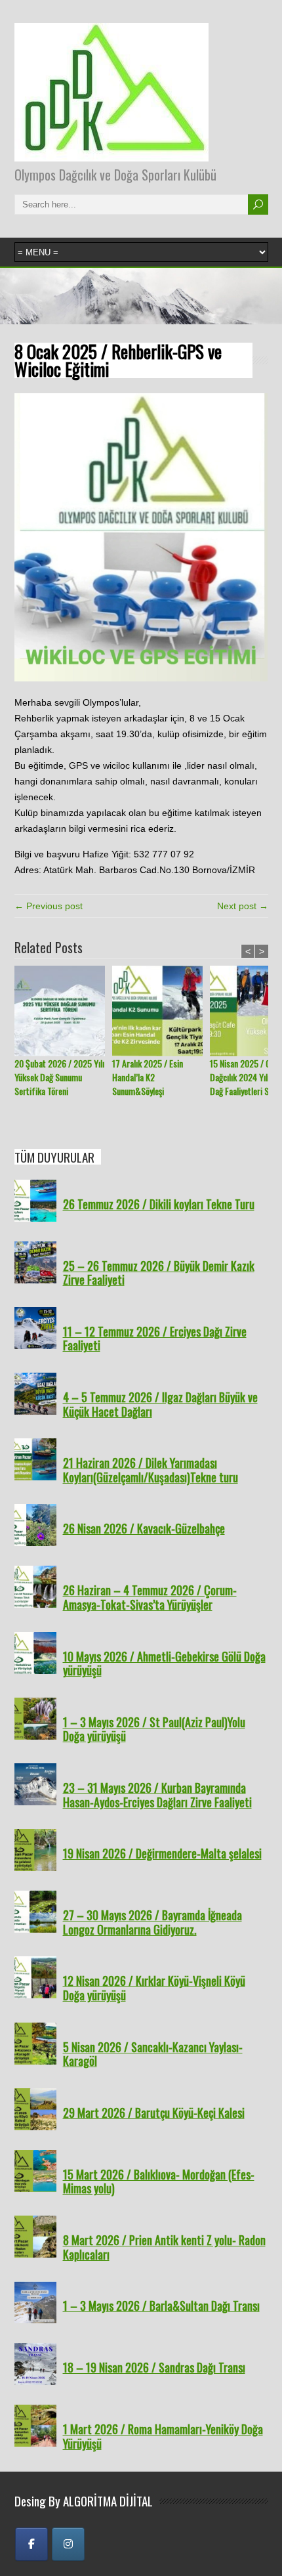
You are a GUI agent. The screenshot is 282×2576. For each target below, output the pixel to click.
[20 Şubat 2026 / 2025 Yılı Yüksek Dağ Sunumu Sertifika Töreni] (63, 1011)
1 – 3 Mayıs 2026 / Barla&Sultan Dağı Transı (161, 2306)
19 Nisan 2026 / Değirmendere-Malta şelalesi (162, 1853)
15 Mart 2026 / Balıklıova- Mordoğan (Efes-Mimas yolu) (159, 2181)
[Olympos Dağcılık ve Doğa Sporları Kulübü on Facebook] (31, 2544)
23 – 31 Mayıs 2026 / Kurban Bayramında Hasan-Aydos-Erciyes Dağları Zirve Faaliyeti (157, 1795)
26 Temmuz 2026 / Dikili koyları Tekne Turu (159, 1204)
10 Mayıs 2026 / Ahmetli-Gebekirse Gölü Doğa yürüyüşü (164, 1664)
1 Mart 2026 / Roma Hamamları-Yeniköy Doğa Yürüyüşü (163, 2436)
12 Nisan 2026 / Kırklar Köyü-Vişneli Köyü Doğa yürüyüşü (154, 1988)
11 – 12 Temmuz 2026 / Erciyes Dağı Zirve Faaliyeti (155, 1339)
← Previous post (49, 906)
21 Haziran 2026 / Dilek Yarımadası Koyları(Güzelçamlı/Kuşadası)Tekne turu (151, 1470)
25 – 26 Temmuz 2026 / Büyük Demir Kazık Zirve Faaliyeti (159, 1273)
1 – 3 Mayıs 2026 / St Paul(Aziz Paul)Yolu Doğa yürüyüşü (154, 1729)
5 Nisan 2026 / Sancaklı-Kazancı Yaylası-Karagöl (153, 2054)
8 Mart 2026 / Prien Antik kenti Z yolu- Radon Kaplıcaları (164, 2247)
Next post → (243, 906)
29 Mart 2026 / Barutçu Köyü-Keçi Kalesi (154, 2113)
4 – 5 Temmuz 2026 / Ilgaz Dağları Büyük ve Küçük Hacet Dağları (160, 1404)
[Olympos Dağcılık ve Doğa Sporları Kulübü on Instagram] (68, 2544)
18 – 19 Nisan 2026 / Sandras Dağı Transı (154, 2367)
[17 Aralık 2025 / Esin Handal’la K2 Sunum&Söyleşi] (161, 1011)
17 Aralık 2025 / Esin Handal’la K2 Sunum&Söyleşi (148, 1077)
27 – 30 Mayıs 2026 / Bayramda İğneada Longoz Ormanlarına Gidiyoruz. (152, 1922)
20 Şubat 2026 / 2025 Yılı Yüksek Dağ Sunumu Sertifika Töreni (59, 1077)
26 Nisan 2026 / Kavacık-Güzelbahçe (144, 1528)
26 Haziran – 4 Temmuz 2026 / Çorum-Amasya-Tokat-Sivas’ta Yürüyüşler (150, 1597)
